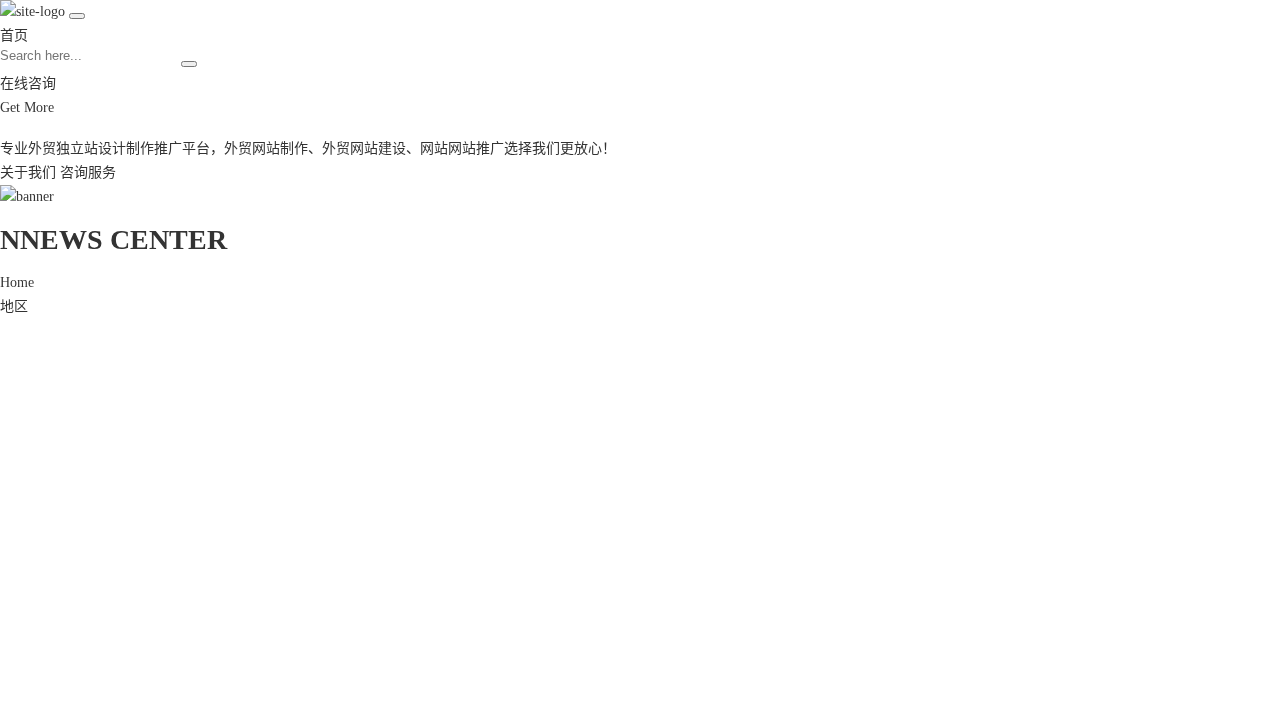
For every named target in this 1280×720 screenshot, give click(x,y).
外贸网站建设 (364, 148)
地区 (14, 306)
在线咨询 (28, 83)
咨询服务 (88, 172)
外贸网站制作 (266, 148)
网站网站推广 (462, 148)
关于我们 (28, 172)
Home (17, 282)
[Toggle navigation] (77, 16)
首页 (14, 35)
